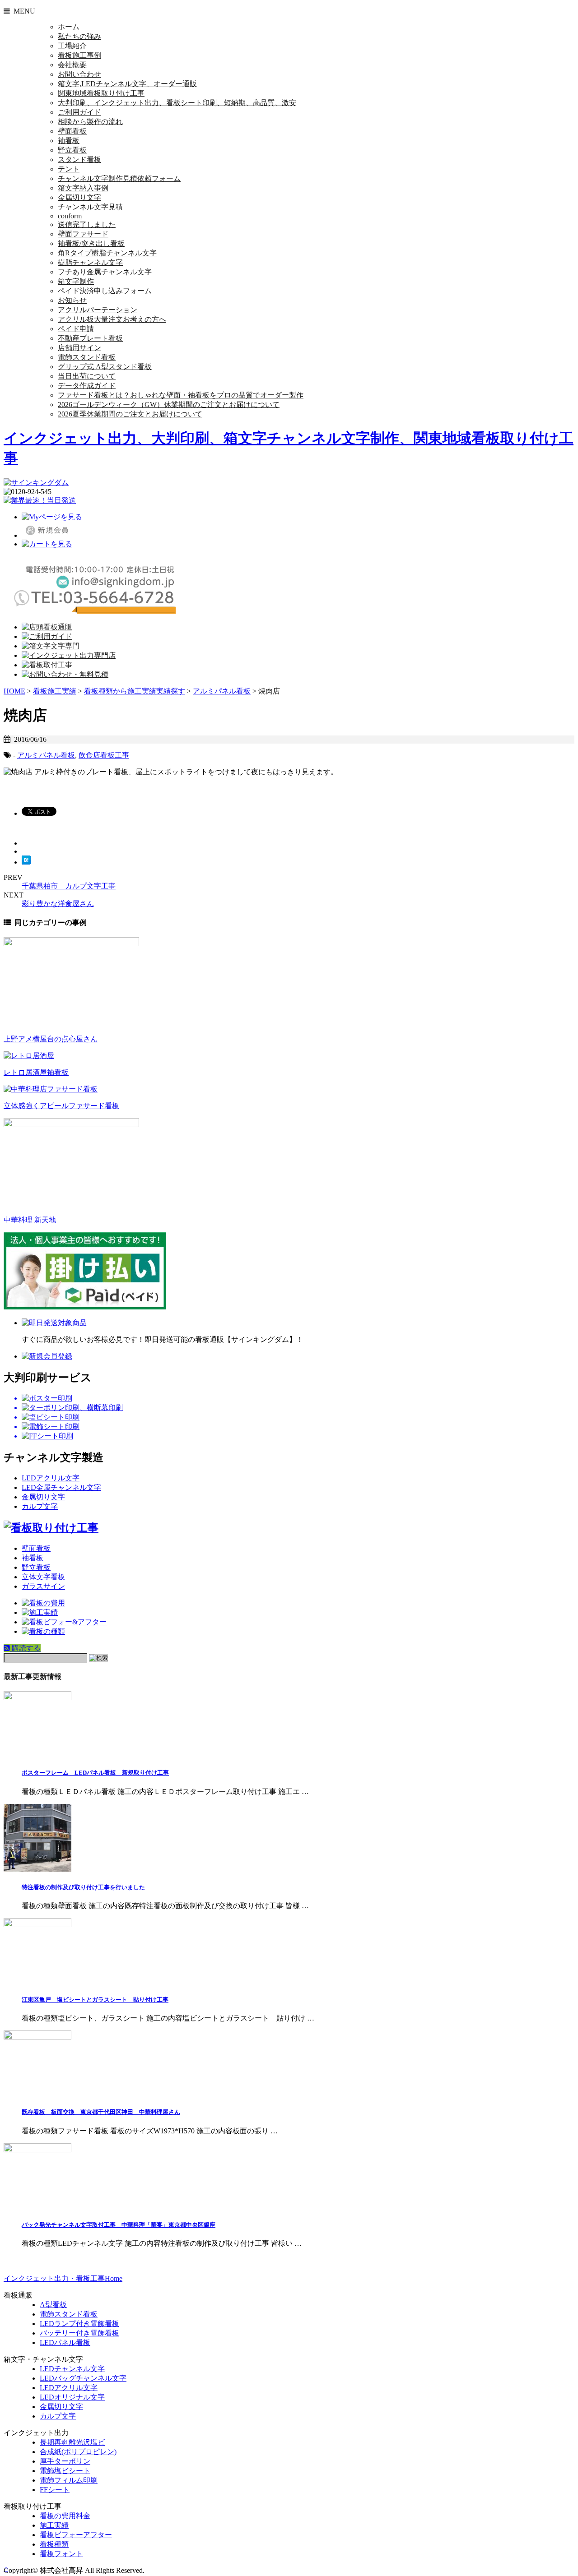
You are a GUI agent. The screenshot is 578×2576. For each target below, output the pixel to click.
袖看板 (69, 141)
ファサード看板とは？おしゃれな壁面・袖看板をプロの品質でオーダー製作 (181, 395)
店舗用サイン (79, 348)
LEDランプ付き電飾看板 (79, 2324)
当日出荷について (87, 376)
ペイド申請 (76, 329)
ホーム (69, 27)
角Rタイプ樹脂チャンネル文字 (107, 253)
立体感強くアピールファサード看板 (61, 1106)
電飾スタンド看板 (87, 357)
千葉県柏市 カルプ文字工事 (69, 886)
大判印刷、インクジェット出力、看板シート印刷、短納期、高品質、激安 (177, 103)
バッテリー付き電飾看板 (79, 2333)
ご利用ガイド (79, 112)
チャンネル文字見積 (90, 207)
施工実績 (54, 2525)
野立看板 (72, 150)
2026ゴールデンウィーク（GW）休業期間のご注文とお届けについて (169, 405)
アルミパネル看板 (46, 755)
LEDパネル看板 (65, 2342)
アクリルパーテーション (98, 310)
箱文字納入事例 (83, 188)
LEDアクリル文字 (51, 1478)
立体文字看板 (43, 1577)
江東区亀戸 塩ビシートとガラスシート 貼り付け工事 (95, 2000)
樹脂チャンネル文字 (90, 262)
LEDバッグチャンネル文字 (83, 2378)
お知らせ (72, 300)
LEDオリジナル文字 (72, 2397)
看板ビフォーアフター (76, 2535)
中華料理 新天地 (30, 1220)
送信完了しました (87, 224)
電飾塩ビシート (65, 2471)
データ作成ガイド (87, 386)
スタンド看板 (79, 160)
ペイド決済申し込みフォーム (105, 291)
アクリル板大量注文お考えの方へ (112, 319)
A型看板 (53, 2305)
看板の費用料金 (65, 2516)
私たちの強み (79, 36)
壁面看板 (72, 131)
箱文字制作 (76, 281)
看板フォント (61, 2554)
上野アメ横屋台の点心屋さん (51, 1039)
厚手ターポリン (65, 2461)
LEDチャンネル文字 (72, 2369)
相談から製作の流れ (90, 122)
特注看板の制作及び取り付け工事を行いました (83, 1887)
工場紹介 (72, 46)
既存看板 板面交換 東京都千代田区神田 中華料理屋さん (101, 2112)
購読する (25, 1648)
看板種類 (54, 2544)
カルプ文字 (40, 1506)
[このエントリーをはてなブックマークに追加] (26, 862)
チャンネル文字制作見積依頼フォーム (119, 178)
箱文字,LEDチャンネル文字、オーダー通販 (127, 84)
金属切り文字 (79, 197)
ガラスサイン (43, 1586)
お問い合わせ (79, 74)
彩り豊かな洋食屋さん (58, 904)
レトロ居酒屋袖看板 (36, 1072)
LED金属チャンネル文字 (61, 1487)
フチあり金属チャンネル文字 (105, 272)
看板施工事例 (79, 55)
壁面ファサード (83, 234)
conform (70, 216)
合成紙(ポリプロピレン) (78, 2452)
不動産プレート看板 (90, 338)
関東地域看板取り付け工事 (101, 93)
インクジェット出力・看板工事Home (63, 2278)
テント (69, 169)
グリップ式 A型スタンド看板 (105, 367)
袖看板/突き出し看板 (91, 243)
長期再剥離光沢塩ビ (72, 2442)
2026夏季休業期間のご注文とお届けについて (130, 414)
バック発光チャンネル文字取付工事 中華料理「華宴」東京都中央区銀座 (119, 2225)
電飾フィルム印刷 (69, 2480)
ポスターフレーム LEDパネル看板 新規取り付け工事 (95, 1773)
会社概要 (72, 65)
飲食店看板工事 (104, 755)
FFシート (55, 2490)
